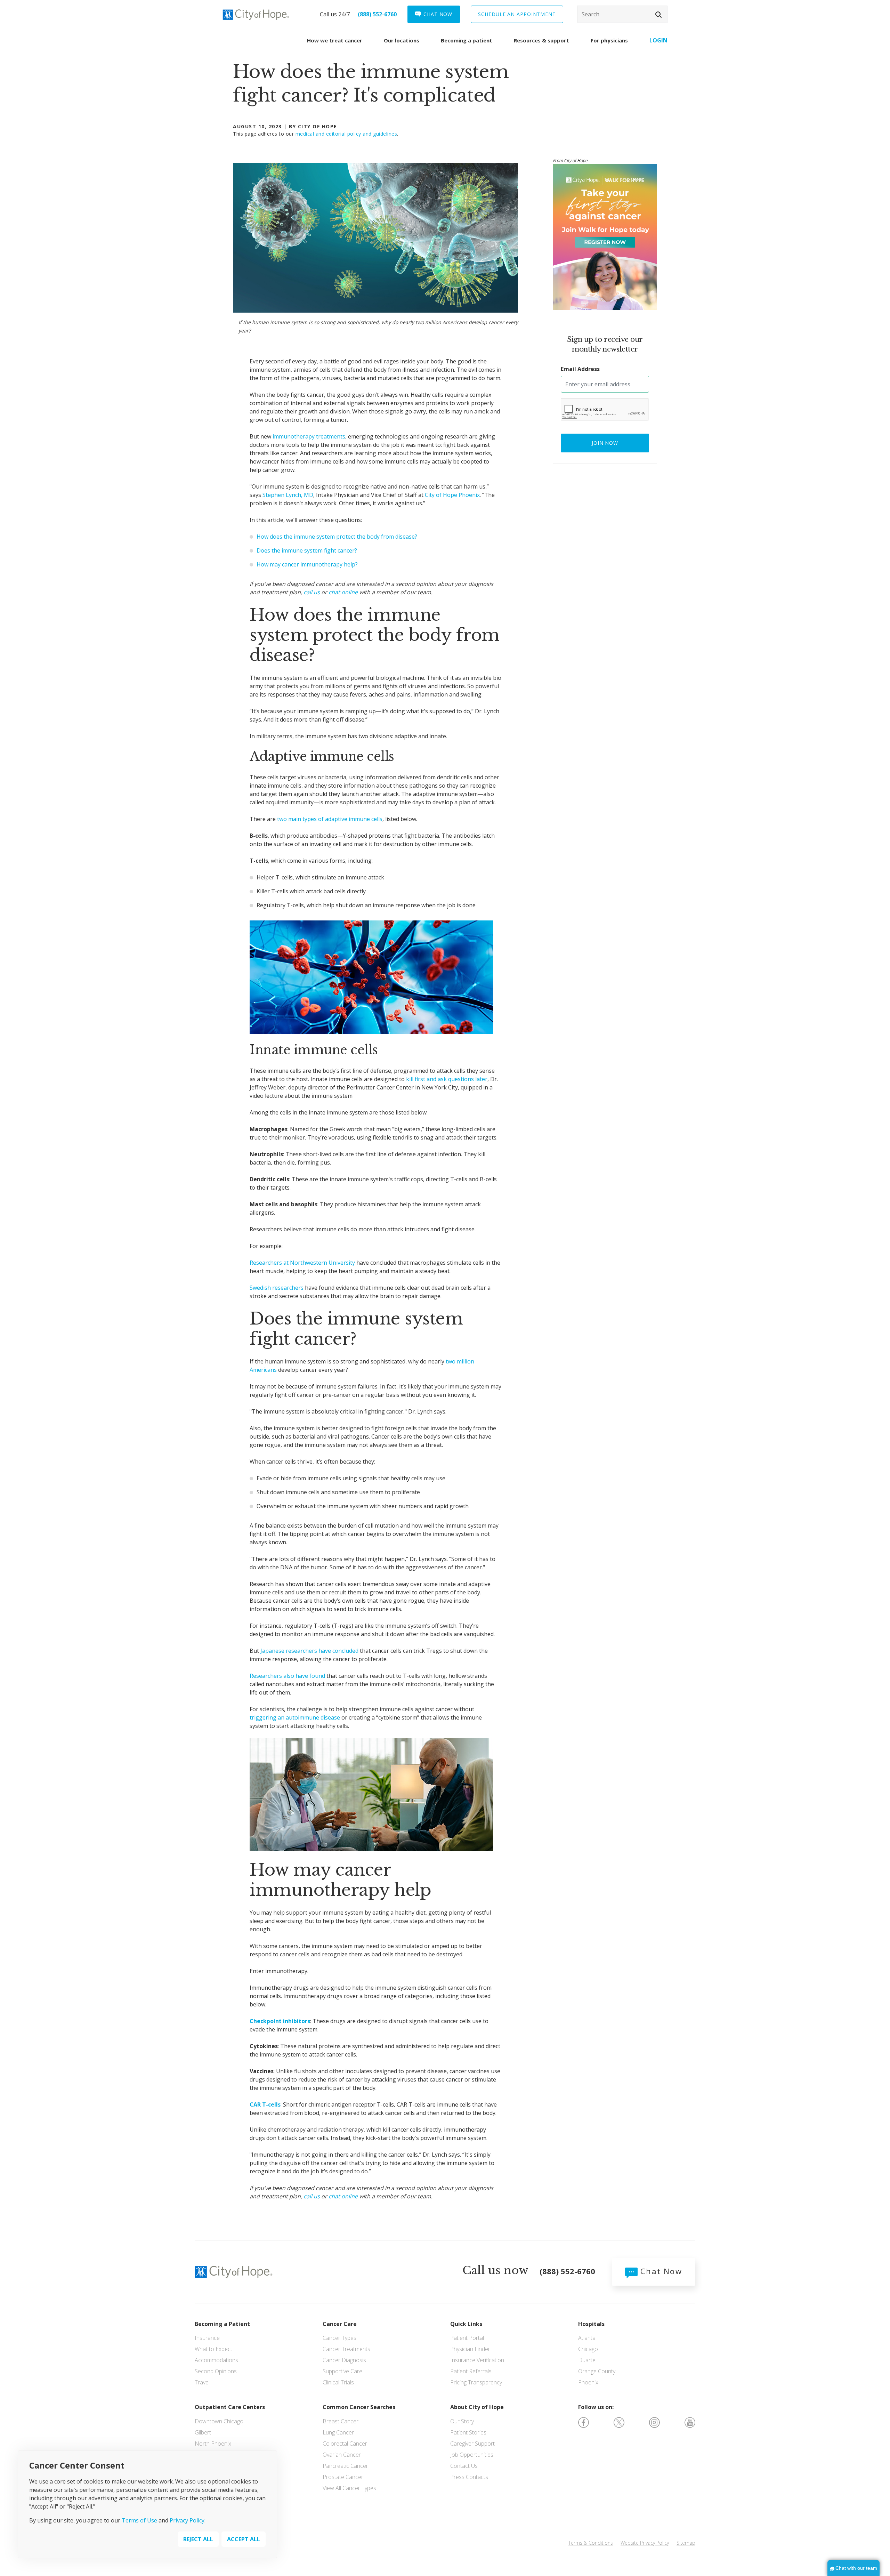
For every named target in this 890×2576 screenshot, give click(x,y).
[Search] (622, 14)
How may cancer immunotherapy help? (307, 564)
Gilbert (203, 2432)
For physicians (609, 40)
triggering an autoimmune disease (295, 1717)
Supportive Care (342, 2371)
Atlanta (587, 2338)
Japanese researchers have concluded (309, 1651)
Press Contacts (469, 2477)
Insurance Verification (477, 2360)
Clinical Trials (338, 2382)
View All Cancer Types (349, 2488)
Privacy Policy (187, 2520)
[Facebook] (584, 2422)
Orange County (597, 2371)
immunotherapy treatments (309, 436)
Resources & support (541, 40)
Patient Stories (468, 2432)
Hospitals (591, 2324)
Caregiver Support (472, 2444)
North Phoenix (213, 2444)
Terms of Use (139, 2520)
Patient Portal (467, 2338)
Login (658, 40)
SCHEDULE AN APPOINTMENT (517, 14)
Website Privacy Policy (645, 2543)
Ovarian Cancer (342, 2455)
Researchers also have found (287, 1676)
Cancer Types (339, 2338)
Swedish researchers (277, 1288)
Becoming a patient (467, 40)
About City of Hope (477, 2407)
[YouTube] (690, 2422)
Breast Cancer (341, 2421)
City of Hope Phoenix (452, 495)
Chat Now (660, 2271)
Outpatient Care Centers (230, 2407)
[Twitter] (619, 2422)
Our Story (462, 2421)
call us (312, 592)
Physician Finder (470, 2349)
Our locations (402, 40)
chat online (343, 592)
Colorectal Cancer (345, 2444)
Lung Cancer (338, 2432)
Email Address (580, 369)
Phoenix (588, 2382)
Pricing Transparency (476, 2382)
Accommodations (216, 2360)
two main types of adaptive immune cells (330, 819)
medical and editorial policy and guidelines (346, 134)
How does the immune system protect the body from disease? (337, 537)
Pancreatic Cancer (345, 2466)
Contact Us (464, 2466)
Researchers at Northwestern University (302, 1263)
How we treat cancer (335, 40)
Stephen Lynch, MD (288, 495)
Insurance (207, 2338)
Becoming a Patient (222, 2324)
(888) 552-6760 (377, 14)
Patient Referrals (471, 2371)
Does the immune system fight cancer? (307, 550)
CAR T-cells (265, 2104)
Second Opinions (216, 2371)
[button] (658, 15)
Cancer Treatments (346, 2349)
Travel (202, 2382)
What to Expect (213, 2349)
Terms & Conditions (591, 2543)
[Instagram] (654, 2422)
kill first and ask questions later (447, 1079)
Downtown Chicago (219, 2421)
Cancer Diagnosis (344, 2360)
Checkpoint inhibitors (280, 2021)
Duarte (587, 2360)
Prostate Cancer (343, 2477)
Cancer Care (340, 2324)
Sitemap (686, 2543)
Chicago (588, 2349)
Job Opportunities (472, 2455)
